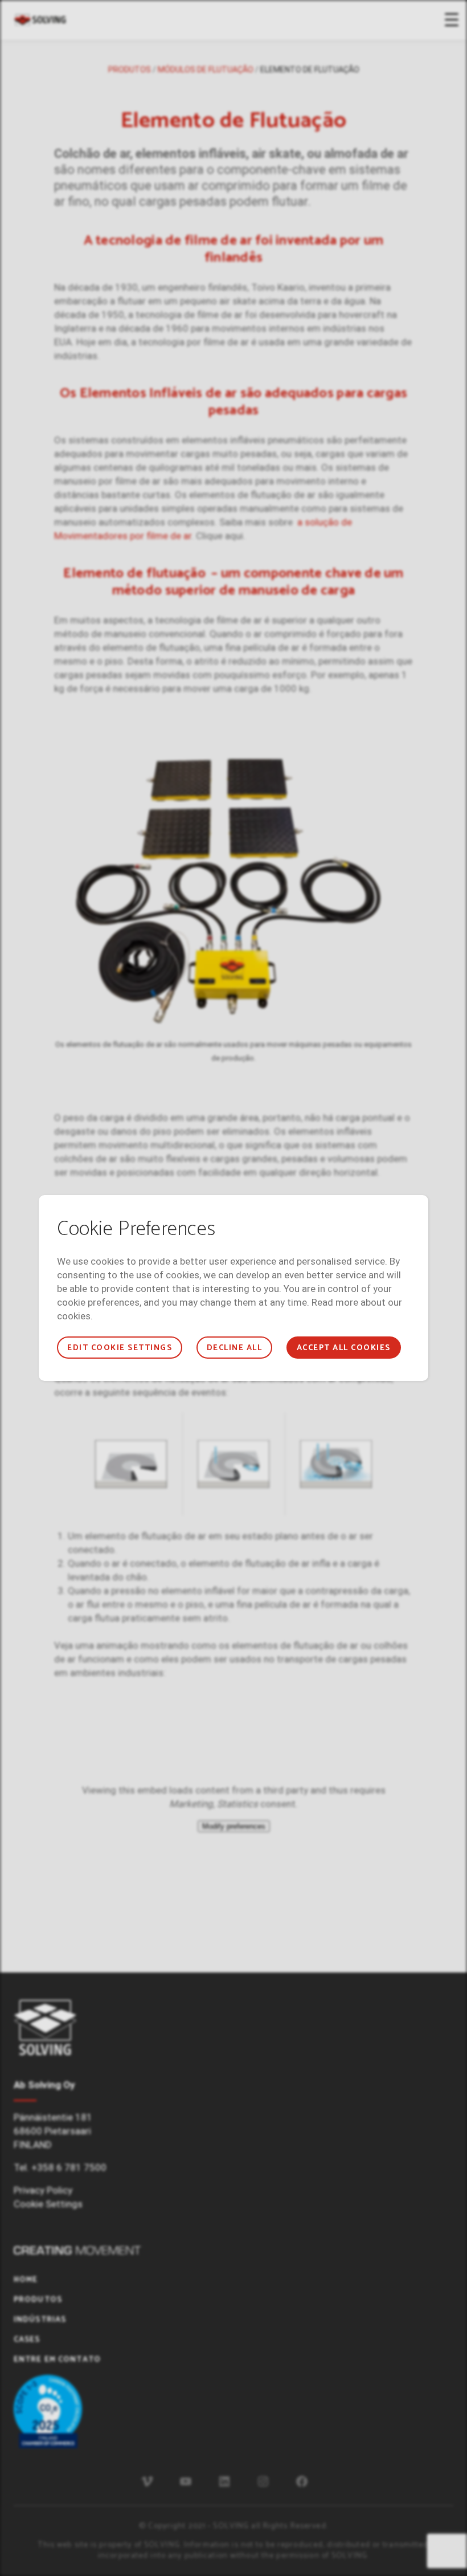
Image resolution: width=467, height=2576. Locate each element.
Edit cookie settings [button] (120, 1348)
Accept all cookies (344, 1348)
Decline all (234, 1348)
